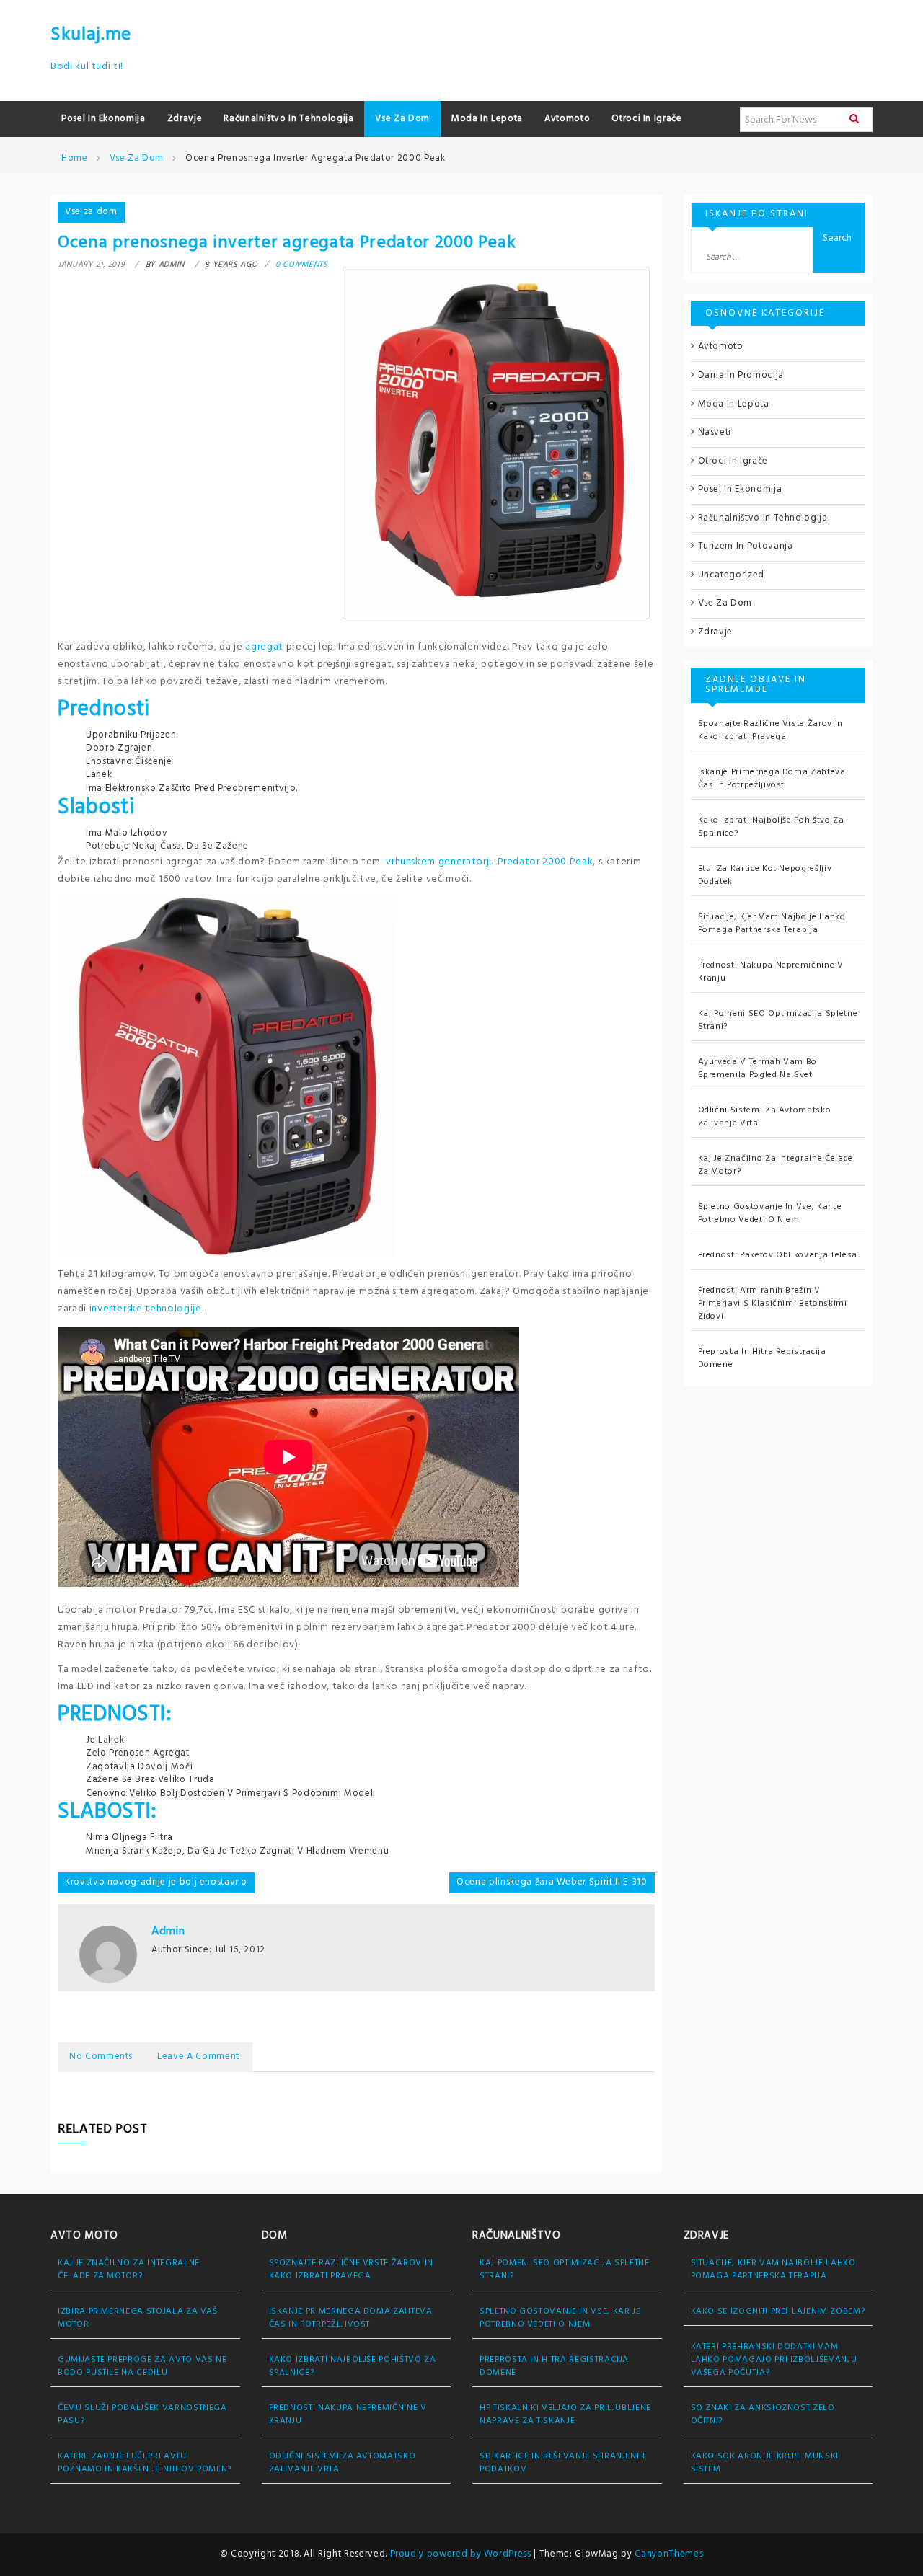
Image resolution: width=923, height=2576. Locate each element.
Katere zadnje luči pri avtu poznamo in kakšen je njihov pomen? (145, 2463)
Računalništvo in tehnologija (763, 518)
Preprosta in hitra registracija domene (762, 1358)
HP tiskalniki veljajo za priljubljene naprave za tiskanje (565, 2415)
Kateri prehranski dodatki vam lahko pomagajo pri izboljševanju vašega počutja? (774, 2360)
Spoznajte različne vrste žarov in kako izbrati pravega (770, 730)
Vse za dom (91, 212)
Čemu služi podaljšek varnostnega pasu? (142, 2415)
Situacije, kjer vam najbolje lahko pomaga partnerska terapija (772, 924)
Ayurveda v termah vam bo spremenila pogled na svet (758, 1068)
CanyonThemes (669, 2554)
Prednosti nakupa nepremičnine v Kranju (771, 972)
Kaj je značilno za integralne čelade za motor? (776, 1165)
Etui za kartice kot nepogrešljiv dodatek (765, 875)
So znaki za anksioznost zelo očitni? (763, 2415)
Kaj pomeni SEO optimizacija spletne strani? (778, 1020)
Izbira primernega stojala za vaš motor (138, 2318)
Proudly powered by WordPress (462, 2554)
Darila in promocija (741, 375)
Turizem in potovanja (746, 546)
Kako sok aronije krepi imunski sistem (765, 2463)
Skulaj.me (91, 35)
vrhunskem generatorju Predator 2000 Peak (489, 862)
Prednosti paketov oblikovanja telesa (778, 1255)
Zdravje (716, 632)
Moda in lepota (734, 404)
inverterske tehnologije (146, 1309)
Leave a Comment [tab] (198, 2057)
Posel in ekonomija (740, 489)
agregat (264, 647)
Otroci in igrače (733, 461)
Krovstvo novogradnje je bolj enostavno (156, 1882)
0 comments (302, 265)
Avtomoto (721, 346)
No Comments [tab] (101, 2057)
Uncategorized (731, 575)
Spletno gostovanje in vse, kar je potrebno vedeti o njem (770, 1213)
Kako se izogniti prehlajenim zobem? (778, 2311)
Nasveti (715, 432)
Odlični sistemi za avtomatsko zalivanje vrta (765, 1117)
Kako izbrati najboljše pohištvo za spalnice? (771, 827)
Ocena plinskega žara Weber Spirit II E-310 (552, 1882)
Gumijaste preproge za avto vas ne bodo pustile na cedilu (142, 2366)
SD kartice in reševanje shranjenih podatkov (562, 2463)
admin (168, 1931)
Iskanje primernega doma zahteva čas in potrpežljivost (772, 779)
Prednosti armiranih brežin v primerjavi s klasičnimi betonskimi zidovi (773, 1304)
